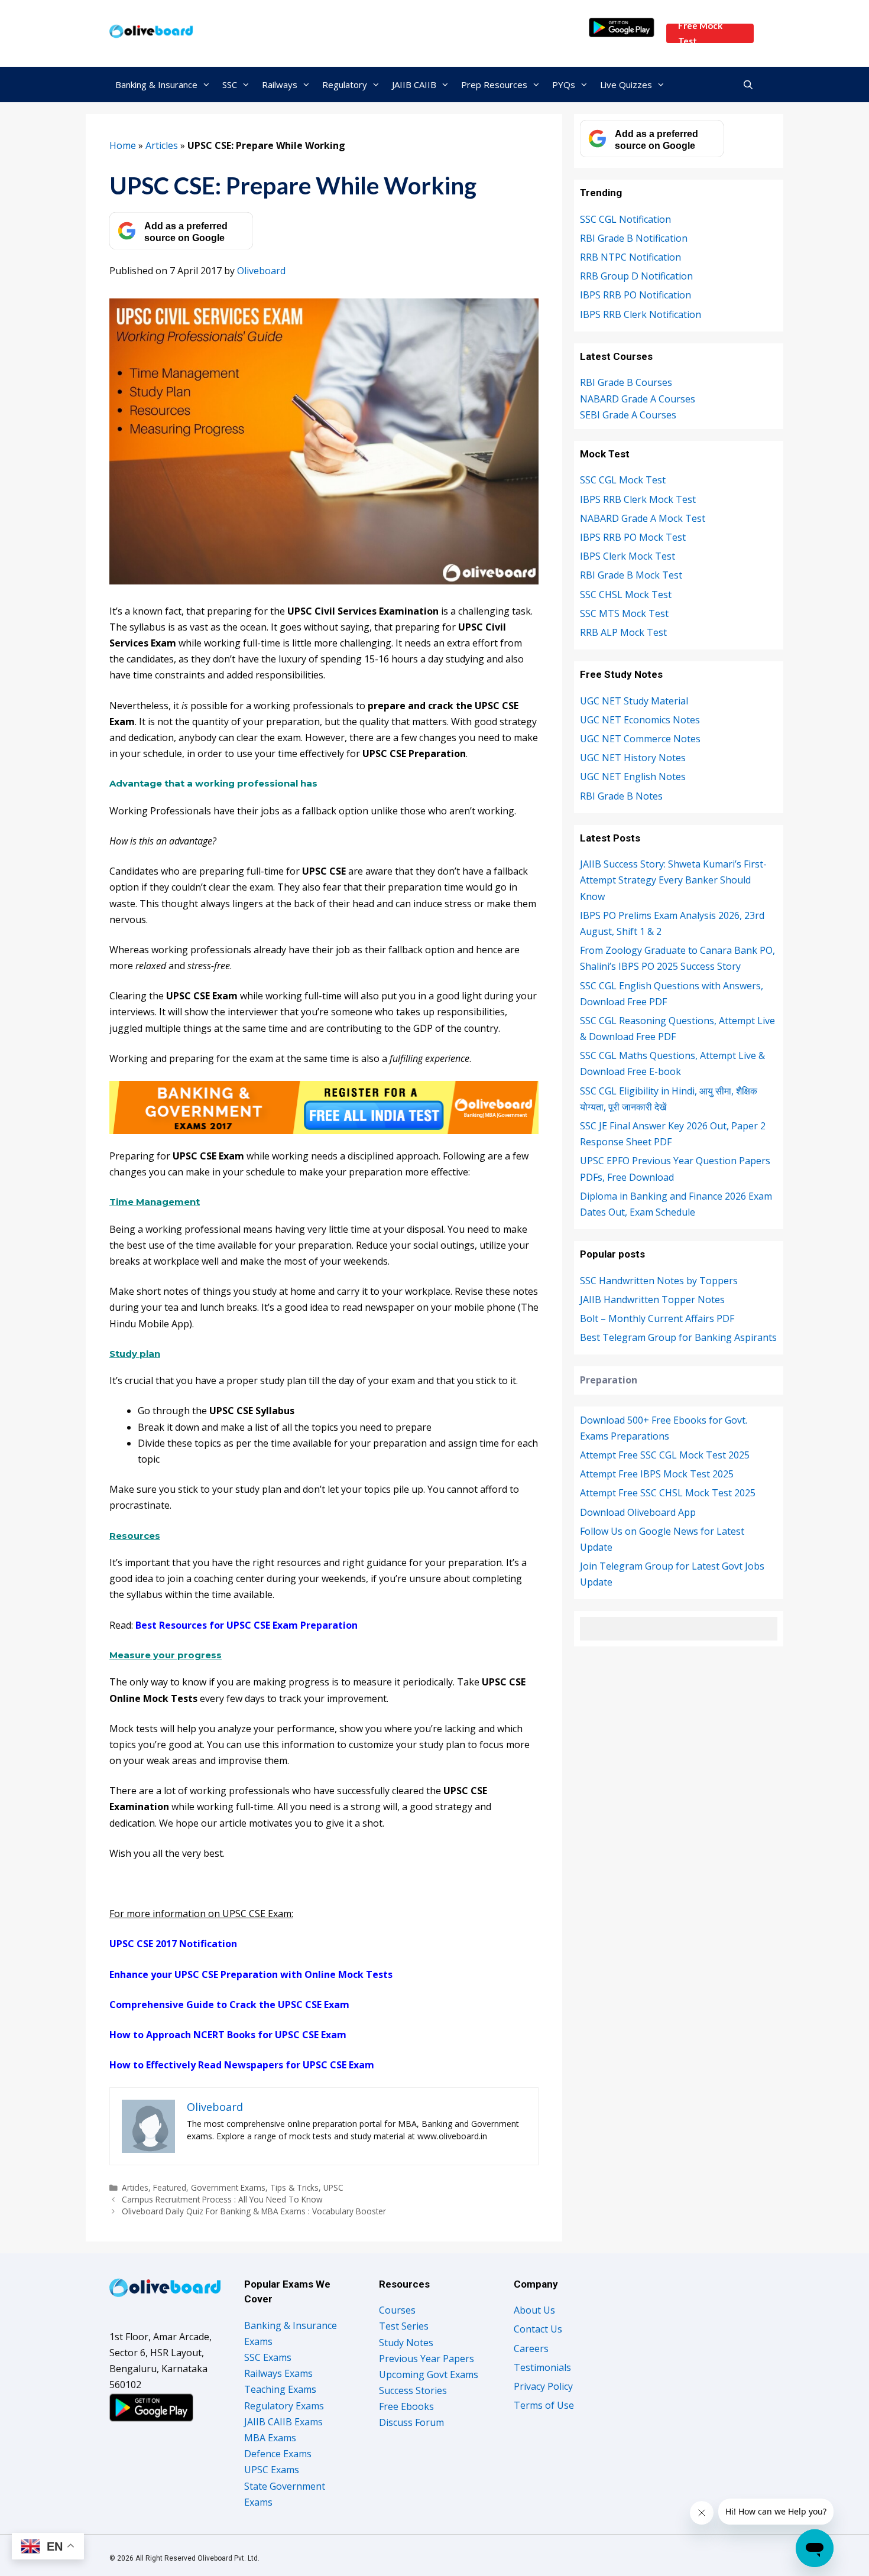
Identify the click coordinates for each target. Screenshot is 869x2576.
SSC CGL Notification (625, 219)
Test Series (404, 2326)
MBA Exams (270, 2438)
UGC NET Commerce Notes (640, 739)
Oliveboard (261, 271)
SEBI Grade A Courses (628, 415)
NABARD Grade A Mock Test (643, 518)
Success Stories (413, 2390)
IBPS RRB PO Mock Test (633, 537)
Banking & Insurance (156, 85)
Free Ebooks (406, 2406)
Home (123, 145)
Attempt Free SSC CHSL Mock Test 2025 (668, 1493)
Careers (531, 2348)
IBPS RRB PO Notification (635, 295)
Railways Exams (278, 2373)
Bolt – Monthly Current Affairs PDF (657, 1318)
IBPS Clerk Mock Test (628, 556)
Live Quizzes (626, 85)
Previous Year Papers (427, 2359)
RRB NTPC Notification (630, 257)
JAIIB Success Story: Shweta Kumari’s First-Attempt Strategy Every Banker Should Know (673, 880)
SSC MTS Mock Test (624, 613)
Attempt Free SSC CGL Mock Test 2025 (665, 1455)
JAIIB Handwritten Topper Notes (652, 1300)
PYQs (564, 85)
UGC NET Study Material (634, 701)
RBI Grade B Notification (634, 238)
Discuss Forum (411, 2422)
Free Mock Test (700, 33)
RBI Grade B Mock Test (631, 575)
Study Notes (406, 2343)
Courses (397, 2310)
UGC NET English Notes (633, 777)
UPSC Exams (272, 2470)
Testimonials (542, 2367)
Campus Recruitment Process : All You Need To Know (222, 2199)
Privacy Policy (543, 2386)
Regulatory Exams (284, 2406)
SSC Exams (268, 2357)
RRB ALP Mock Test (623, 632)
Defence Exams (278, 2454)
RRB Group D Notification (636, 276)
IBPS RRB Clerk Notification (641, 314)
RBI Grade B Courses (626, 382)
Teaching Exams (280, 2389)
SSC (230, 85)
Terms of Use (544, 2405)
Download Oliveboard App (638, 1512)
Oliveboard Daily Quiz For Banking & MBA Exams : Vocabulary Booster (254, 2211)
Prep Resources (494, 85)
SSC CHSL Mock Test (626, 595)
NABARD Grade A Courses (638, 399)
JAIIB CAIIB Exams (283, 2422)
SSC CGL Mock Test (623, 480)
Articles (162, 145)
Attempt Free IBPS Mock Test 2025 (657, 1474)
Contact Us (538, 2329)
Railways (280, 85)
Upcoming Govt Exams (429, 2374)
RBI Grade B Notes (621, 796)
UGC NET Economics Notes (640, 720)
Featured (170, 2187)
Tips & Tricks (294, 2187)
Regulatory (345, 85)
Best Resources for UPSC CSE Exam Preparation (247, 1625)
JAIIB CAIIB (414, 85)
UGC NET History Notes (633, 758)
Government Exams (228, 2187)
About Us (534, 2310)
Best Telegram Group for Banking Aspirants (678, 1337)
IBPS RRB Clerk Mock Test (638, 499)
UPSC (333, 2187)
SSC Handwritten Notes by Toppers (659, 1281)
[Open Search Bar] (748, 85)
